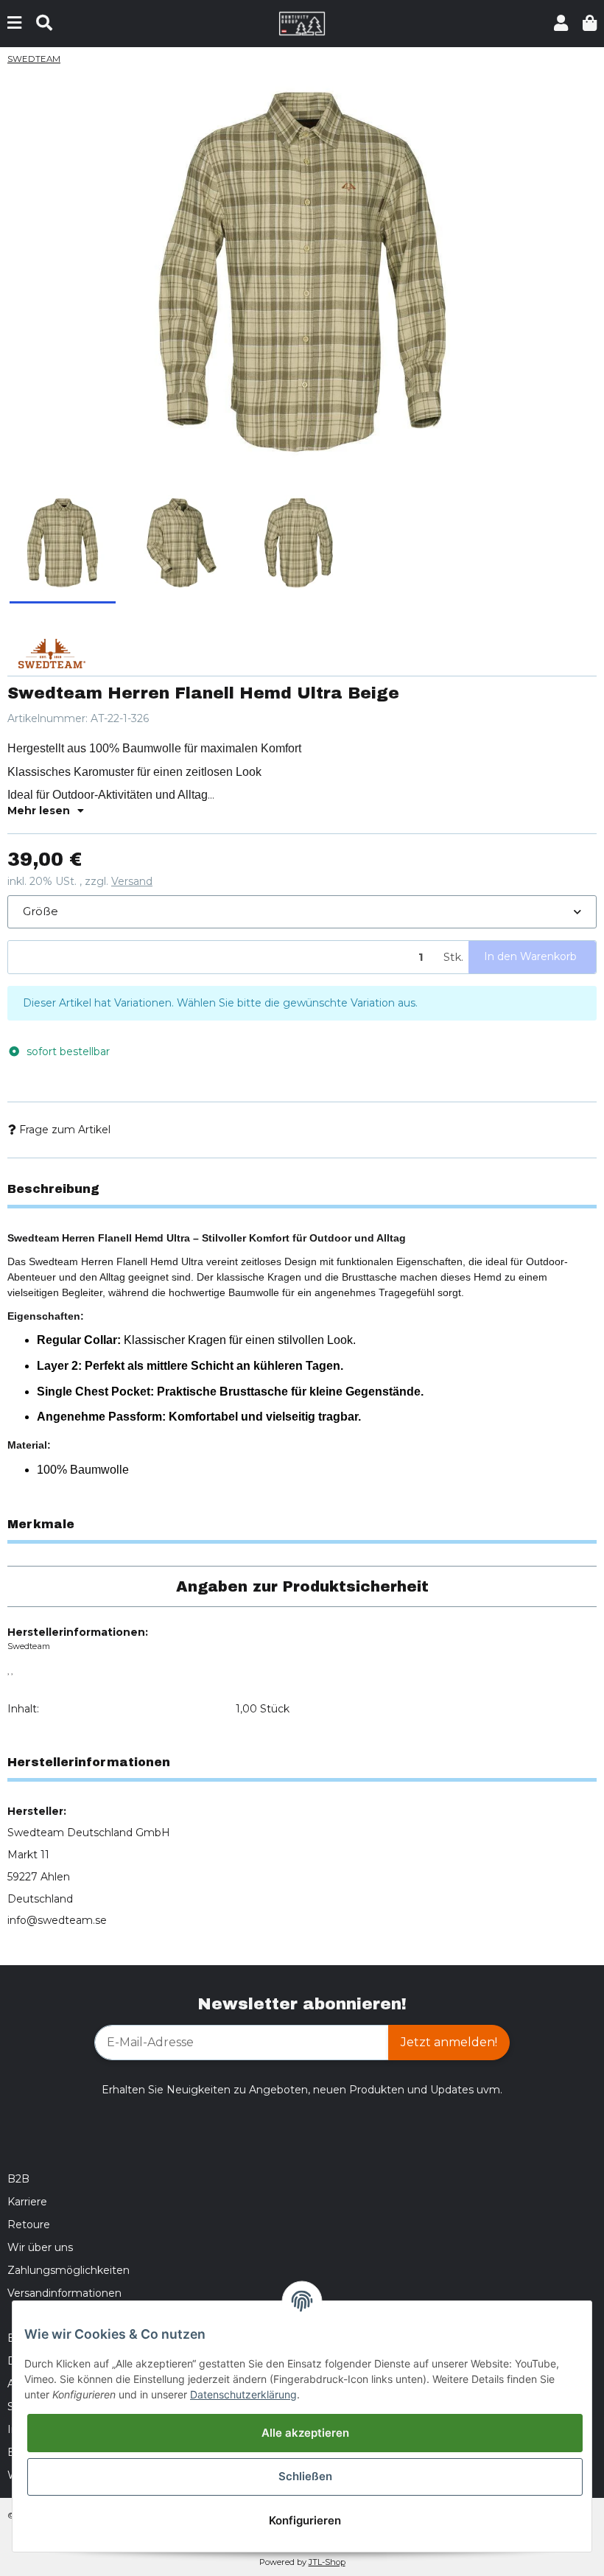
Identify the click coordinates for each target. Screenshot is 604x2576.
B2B (18, 2179)
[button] (561, 23)
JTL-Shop (327, 2562)
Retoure (29, 2225)
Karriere (27, 2202)
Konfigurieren (305, 2520)
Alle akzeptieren (305, 2433)
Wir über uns (40, 2247)
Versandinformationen (64, 2293)
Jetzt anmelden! (449, 2042)
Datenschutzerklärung (243, 2394)
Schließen (305, 2476)
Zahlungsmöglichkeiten (69, 2270)
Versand (132, 881)
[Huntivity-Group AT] (302, 23)
